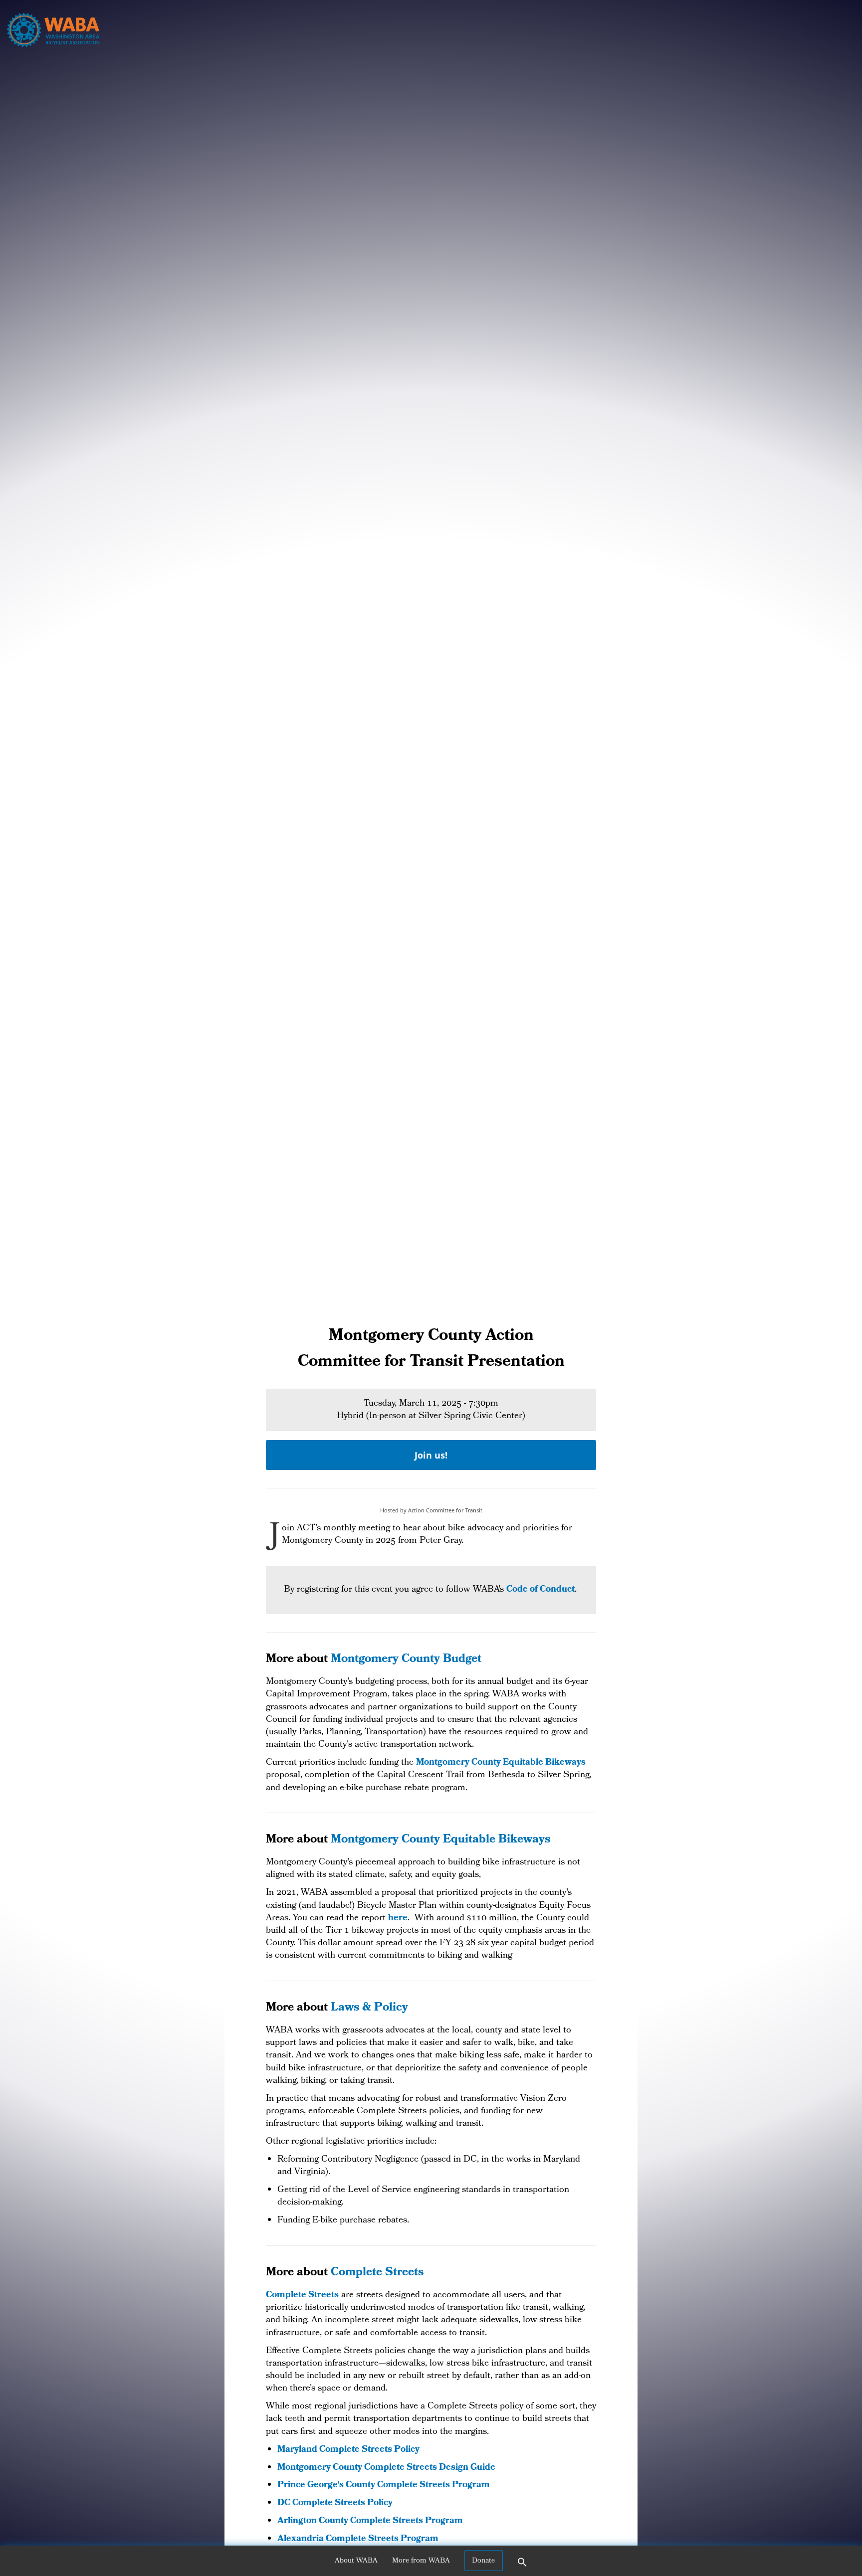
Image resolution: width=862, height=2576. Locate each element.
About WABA (356, 2561)
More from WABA (421, 2561)
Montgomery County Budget (406, 1660)
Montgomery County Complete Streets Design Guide (386, 2468)
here (398, 1919)
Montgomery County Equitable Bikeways (501, 1763)
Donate (483, 2561)
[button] (522, 2566)
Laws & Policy (369, 2008)
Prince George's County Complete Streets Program (384, 2485)
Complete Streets (377, 2273)
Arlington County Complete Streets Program (370, 2521)
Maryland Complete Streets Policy (348, 2450)
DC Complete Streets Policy (335, 2503)
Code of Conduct (540, 1590)
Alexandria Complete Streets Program (358, 2539)
